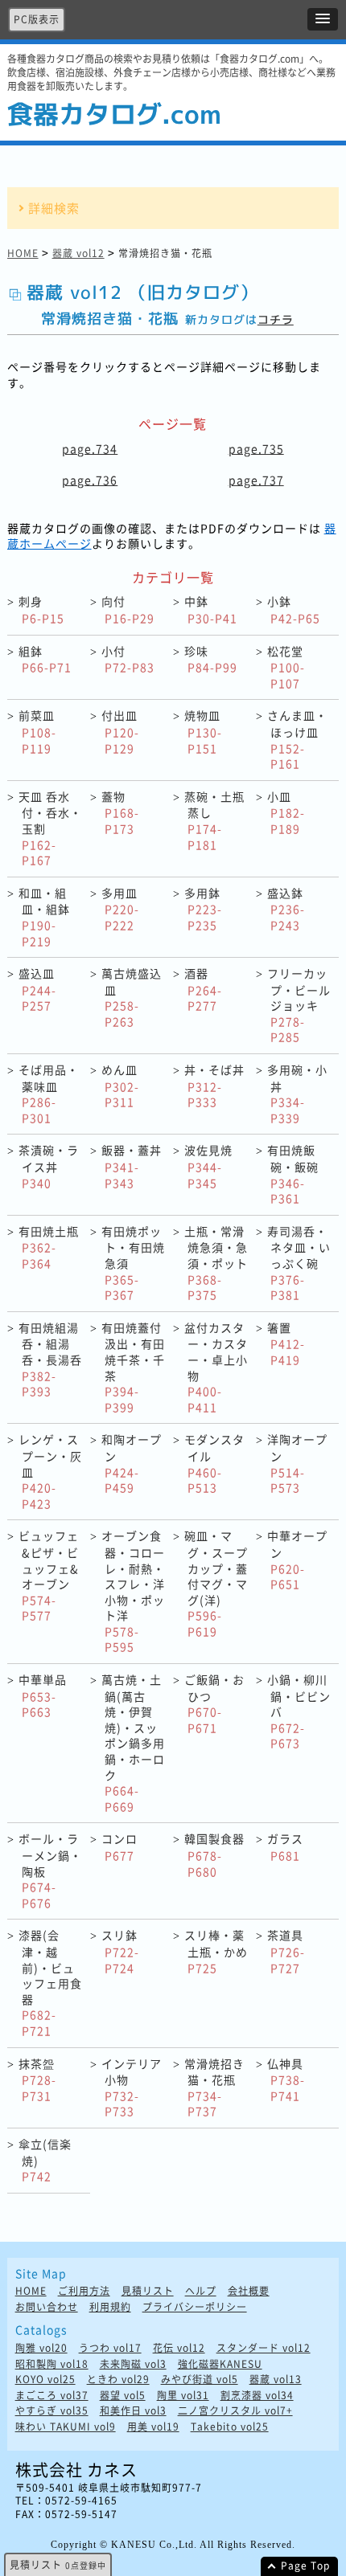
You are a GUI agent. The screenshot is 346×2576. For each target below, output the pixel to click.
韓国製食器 (214, 1854)
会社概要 (249, 2291)
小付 (128, 659)
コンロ (119, 1847)
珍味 (211, 659)
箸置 (286, 1343)
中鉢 (211, 609)
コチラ (276, 319)
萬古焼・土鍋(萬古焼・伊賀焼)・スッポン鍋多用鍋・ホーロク (133, 1743)
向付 (128, 609)
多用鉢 (203, 909)
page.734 (90, 448)
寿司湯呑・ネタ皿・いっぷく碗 (299, 1263)
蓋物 (120, 812)
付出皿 (120, 731)
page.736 (90, 480)
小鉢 (294, 609)
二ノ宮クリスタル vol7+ (235, 2411)
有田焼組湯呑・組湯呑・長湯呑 (50, 1359)
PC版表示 (37, 19)
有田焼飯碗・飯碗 (293, 1174)
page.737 (256, 480)
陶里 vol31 (183, 2396)
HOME (23, 253)
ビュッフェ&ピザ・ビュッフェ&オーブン (49, 1575)
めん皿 (120, 1086)
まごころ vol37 (52, 2396)
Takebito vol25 (230, 2427)
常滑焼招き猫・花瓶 (214, 2087)
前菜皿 (37, 731)
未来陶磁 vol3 (133, 2364)
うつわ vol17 (110, 2348)
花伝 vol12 (179, 2348)
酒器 (203, 989)
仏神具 (286, 2079)
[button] (323, 19)
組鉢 (45, 659)
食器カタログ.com (114, 114)
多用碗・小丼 (297, 1094)
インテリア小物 (132, 2087)
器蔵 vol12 (78, 253)
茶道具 (286, 1951)
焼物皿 (203, 731)
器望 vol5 (123, 2396)
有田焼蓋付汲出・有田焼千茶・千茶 (133, 1367)
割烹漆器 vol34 (257, 2396)
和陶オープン (132, 1463)
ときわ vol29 (118, 2380)
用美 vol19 (153, 2427)
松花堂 (286, 667)
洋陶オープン (297, 1463)
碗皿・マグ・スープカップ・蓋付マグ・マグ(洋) (216, 1583)
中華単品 (43, 1695)
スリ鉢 (120, 1951)
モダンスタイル (214, 1463)
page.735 (256, 448)
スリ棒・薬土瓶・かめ (216, 1951)
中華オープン (297, 1560)
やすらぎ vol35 (52, 2411)
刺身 (41, 609)
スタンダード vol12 (264, 2348)
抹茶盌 (37, 2079)
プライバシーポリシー (195, 2307)
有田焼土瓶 (49, 1247)
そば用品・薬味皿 (49, 1094)
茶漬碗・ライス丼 (49, 1166)
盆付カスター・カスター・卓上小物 (216, 1367)
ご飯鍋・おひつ (214, 1703)
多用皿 (120, 909)
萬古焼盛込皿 (132, 997)
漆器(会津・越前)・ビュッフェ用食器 (50, 1983)
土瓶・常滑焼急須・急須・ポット (216, 1263)
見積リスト (148, 2291)
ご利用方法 (84, 2291)
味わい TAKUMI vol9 (66, 2427)
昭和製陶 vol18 (52, 2364)
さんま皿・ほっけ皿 (297, 739)
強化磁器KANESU (220, 2364)
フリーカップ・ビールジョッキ (299, 1005)
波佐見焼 (208, 1166)
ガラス (285, 1847)
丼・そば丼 (214, 1086)
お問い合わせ (47, 2307)
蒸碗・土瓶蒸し (214, 820)
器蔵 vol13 (276, 2380)
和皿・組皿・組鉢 (44, 917)
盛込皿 (37, 989)
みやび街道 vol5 (200, 2380)
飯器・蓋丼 (132, 1166)
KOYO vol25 (45, 2380)
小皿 (286, 812)
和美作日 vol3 (133, 2411)
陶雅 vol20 (41, 2348)
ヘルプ (201, 2291)
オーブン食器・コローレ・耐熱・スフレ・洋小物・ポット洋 (133, 1591)
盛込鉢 (286, 909)
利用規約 (110, 2307)
